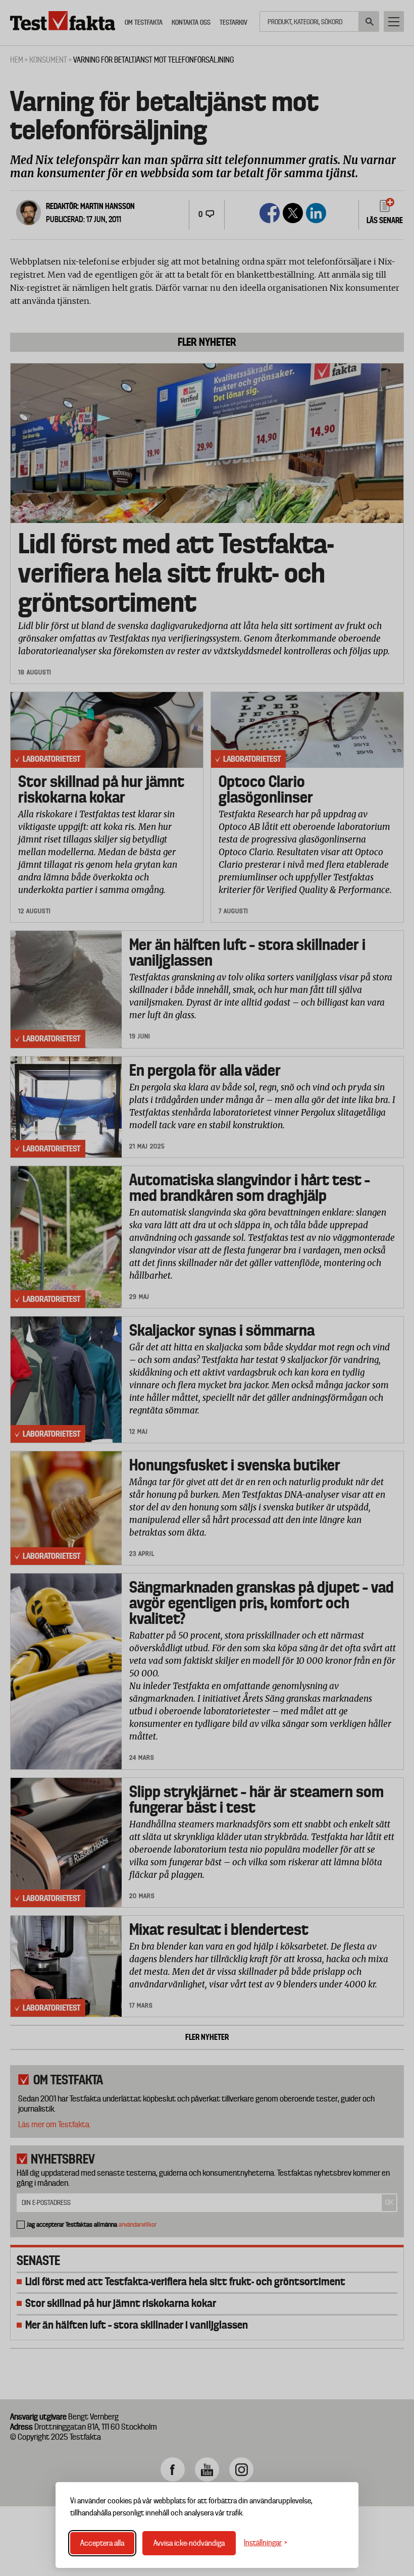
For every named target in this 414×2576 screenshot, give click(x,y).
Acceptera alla (102, 2543)
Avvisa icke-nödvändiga (189, 2543)
